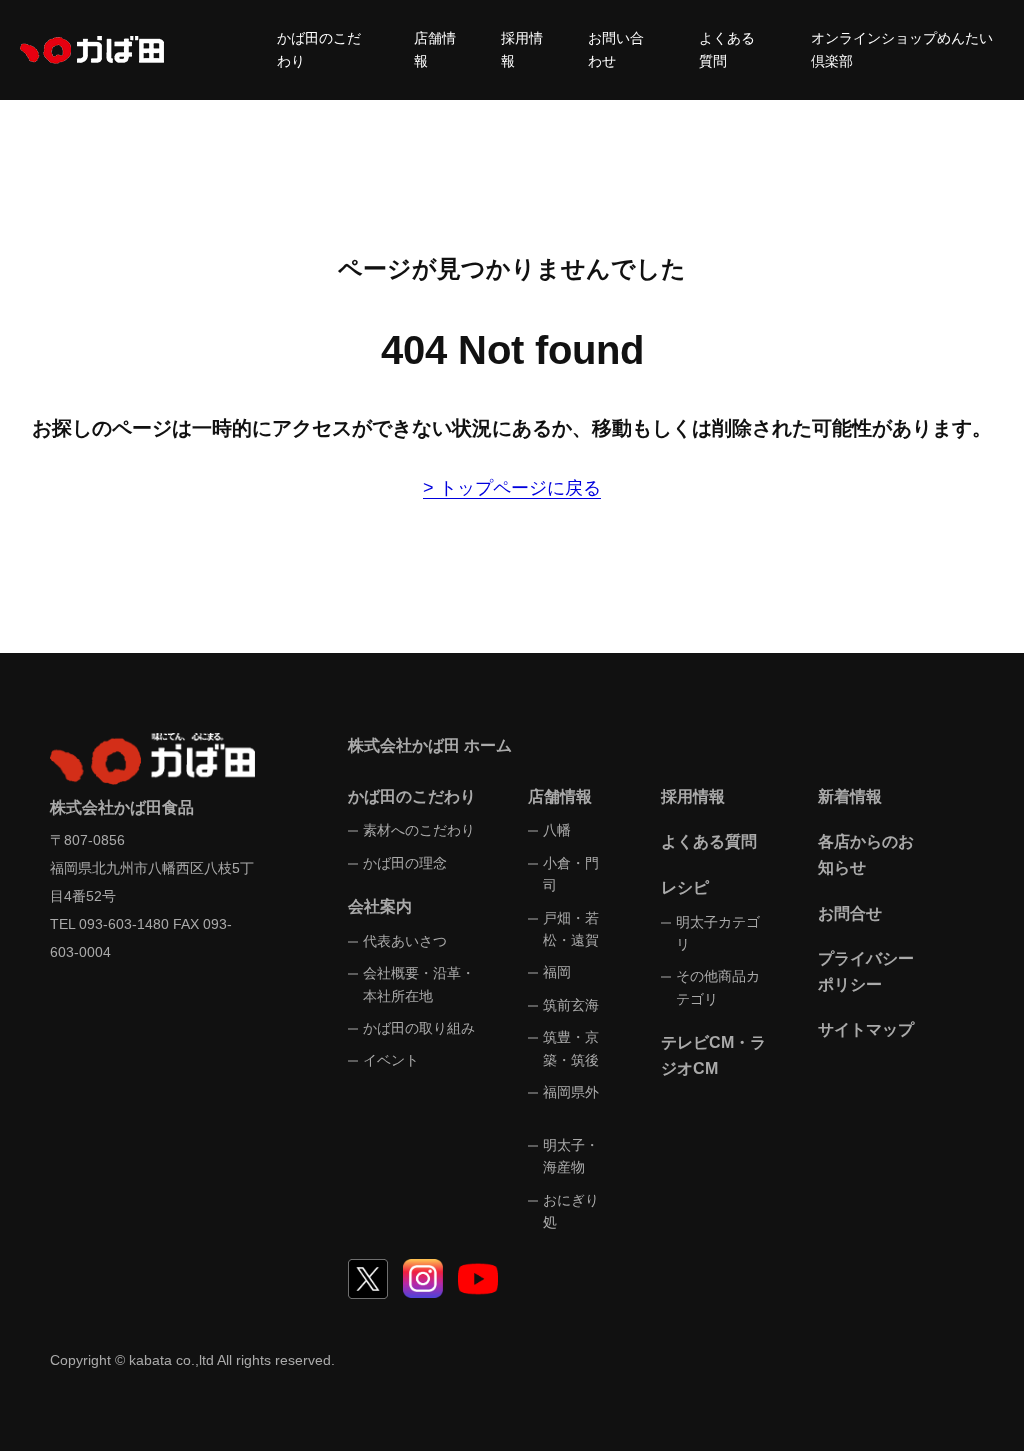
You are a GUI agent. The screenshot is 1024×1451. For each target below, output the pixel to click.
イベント (391, 1060)
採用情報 (522, 49)
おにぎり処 (571, 1211)
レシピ (685, 887)
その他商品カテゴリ (718, 987)
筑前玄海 (571, 1005)
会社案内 (380, 906)
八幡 (557, 830)
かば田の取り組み (419, 1028)
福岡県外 (571, 1092)
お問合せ (850, 913)
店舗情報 (435, 49)
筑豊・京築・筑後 (571, 1048)
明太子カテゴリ (718, 933)
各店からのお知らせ (866, 854)
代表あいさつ (405, 941)
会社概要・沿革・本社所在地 (419, 984)
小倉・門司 (571, 874)
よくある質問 (727, 49)
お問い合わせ (616, 49)
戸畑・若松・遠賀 (571, 929)
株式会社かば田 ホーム (430, 745)
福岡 (557, 972)
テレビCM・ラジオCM (713, 1055)
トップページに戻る (520, 488)
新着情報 (850, 796)
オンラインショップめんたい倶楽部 (902, 49)
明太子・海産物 (571, 1156)
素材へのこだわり (419, 830)
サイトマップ (866, 1029)
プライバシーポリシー (866, 971)
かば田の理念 (405, 863)
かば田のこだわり (319, 49)
